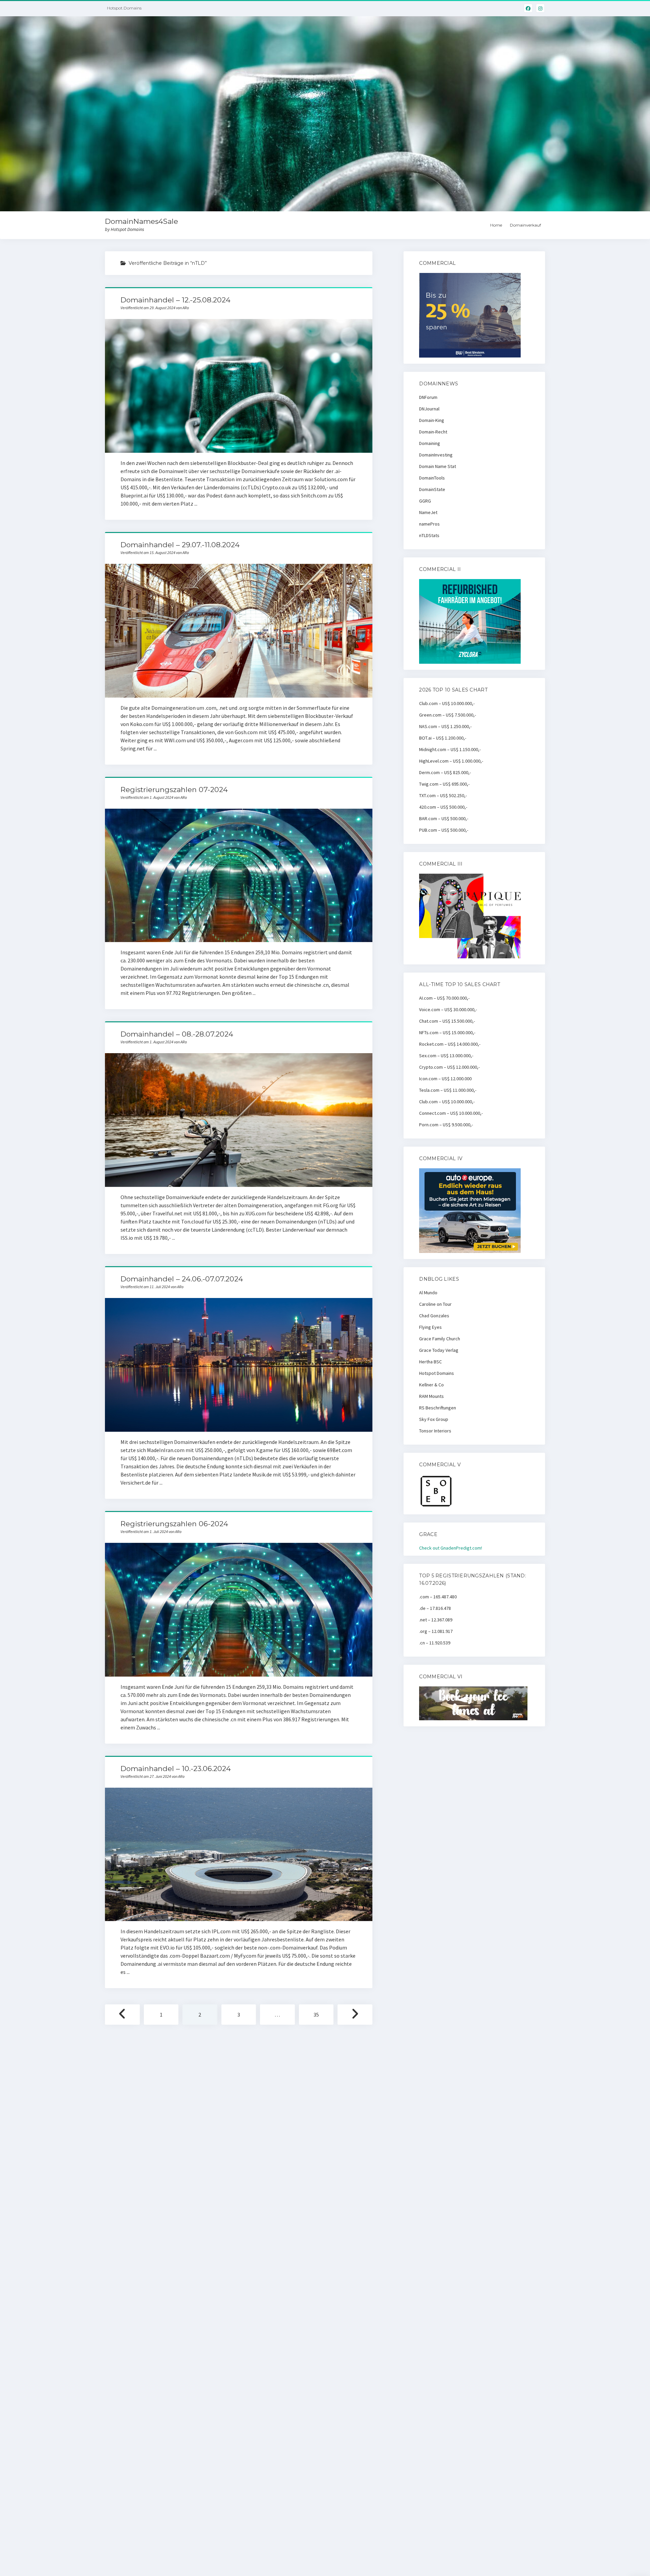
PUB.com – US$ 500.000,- (444, 830)
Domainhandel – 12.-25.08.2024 (176, 300)
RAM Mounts (431, 1396)
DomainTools (432, 478)
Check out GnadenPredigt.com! (451, 1548)
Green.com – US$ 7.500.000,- (448, 715)
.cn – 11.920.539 (435, 1643)
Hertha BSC (430, 1362)
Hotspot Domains (437, 1373)
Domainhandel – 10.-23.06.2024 (176, 1769)
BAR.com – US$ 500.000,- (444, 818)
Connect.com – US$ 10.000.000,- (451, 1113)
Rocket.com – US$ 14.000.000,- (450, 1044)
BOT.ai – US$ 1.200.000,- (443, 738)
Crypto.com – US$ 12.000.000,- (449, 1067)
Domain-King (432, 420)
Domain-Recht (433, 432)
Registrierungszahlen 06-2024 (174, 1524)
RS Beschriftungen (438, 1408)
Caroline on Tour (435, 1304)
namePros (429, 524)
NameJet (428, 512)
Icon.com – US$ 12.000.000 (445, 1079)
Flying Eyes (430, 1327)
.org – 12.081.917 (436, 1631)
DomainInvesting (436, 455)
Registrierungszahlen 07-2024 (174, 790)
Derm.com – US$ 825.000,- (445, 772)
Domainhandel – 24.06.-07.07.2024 (182, 1279)
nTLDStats (429, 535)
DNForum (428, 397)
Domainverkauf (525, 225)
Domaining (430, 443)
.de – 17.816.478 (435, 1608)
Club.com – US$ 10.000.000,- (447, 703)
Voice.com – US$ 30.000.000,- (448, 1009)
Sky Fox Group (434, 1419)
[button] (636, 9)
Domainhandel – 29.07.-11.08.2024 (180, 545)
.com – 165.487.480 (438, 1597)
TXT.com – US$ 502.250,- (443, 795)
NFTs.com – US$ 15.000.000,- (447, 1032)
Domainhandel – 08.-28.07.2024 (177, 1034)
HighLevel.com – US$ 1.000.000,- (451, 761)
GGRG (425, 501)
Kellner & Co (431, 1385)
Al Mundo (428, 1293)
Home (496, 225)
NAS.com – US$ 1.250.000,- (445, 726)
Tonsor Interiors (435, 1431)
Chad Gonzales (434, 1316)
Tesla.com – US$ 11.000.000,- (448, 1090)
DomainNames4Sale (142, 221)
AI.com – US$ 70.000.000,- (444, 998)
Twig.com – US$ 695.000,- (444, 784)
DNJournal (429, 409)
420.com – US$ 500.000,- (443, 807)
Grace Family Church (440, 1339)
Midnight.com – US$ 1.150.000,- (450, 749)
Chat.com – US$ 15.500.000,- (447, 1021)
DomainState (432, 489)
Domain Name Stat (438, 466)
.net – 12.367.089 (436, 1620)
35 (316, 2015)
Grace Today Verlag (439, 1350)
